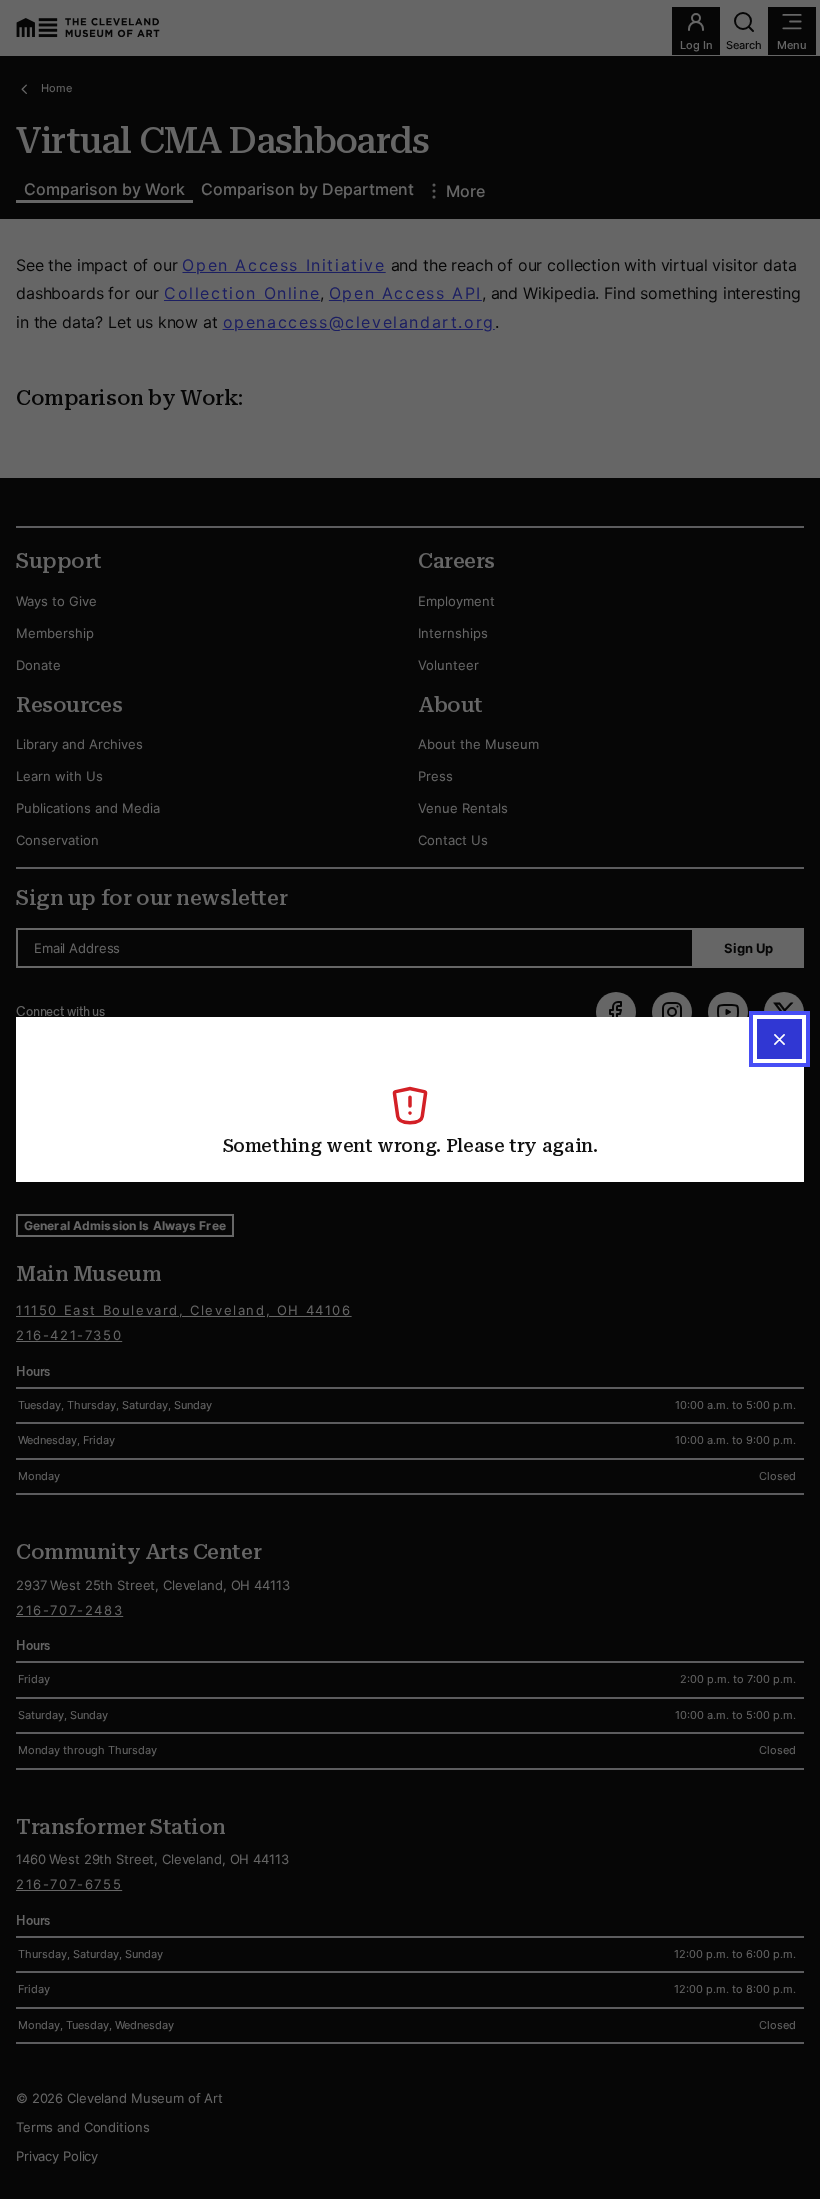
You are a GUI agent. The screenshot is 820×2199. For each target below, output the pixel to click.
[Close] (779, 1039)
